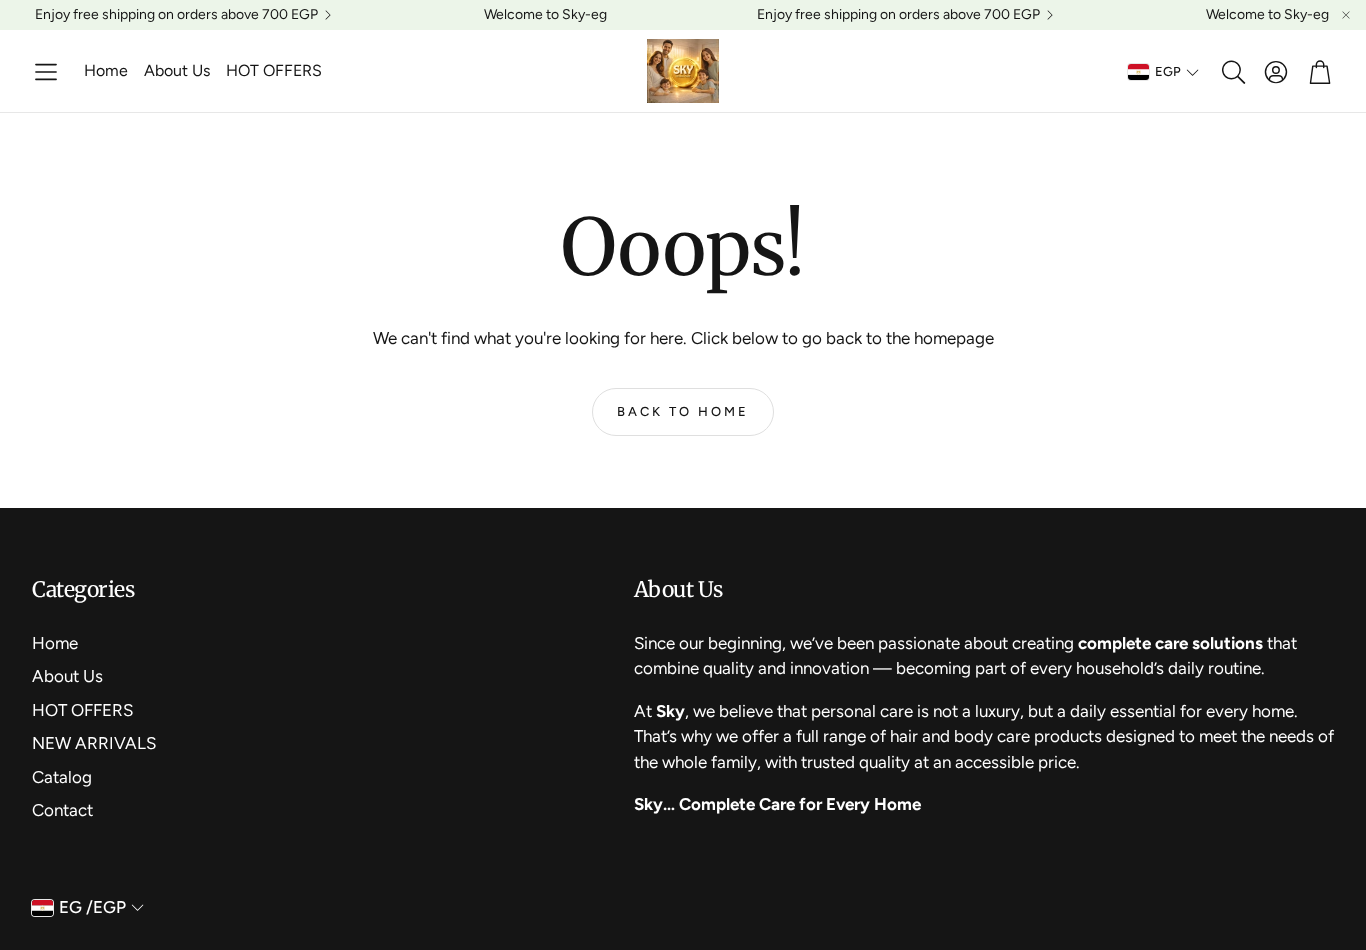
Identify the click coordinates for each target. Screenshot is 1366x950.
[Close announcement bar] (1346, 15)
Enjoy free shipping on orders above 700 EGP (176, 15)
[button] (46, 72)
